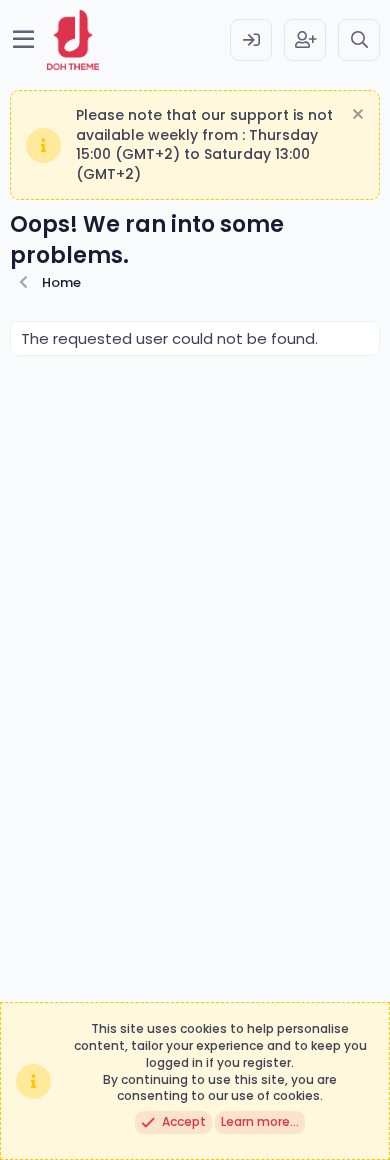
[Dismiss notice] (355, 116)
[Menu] (23, 40)
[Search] (359, 40)
